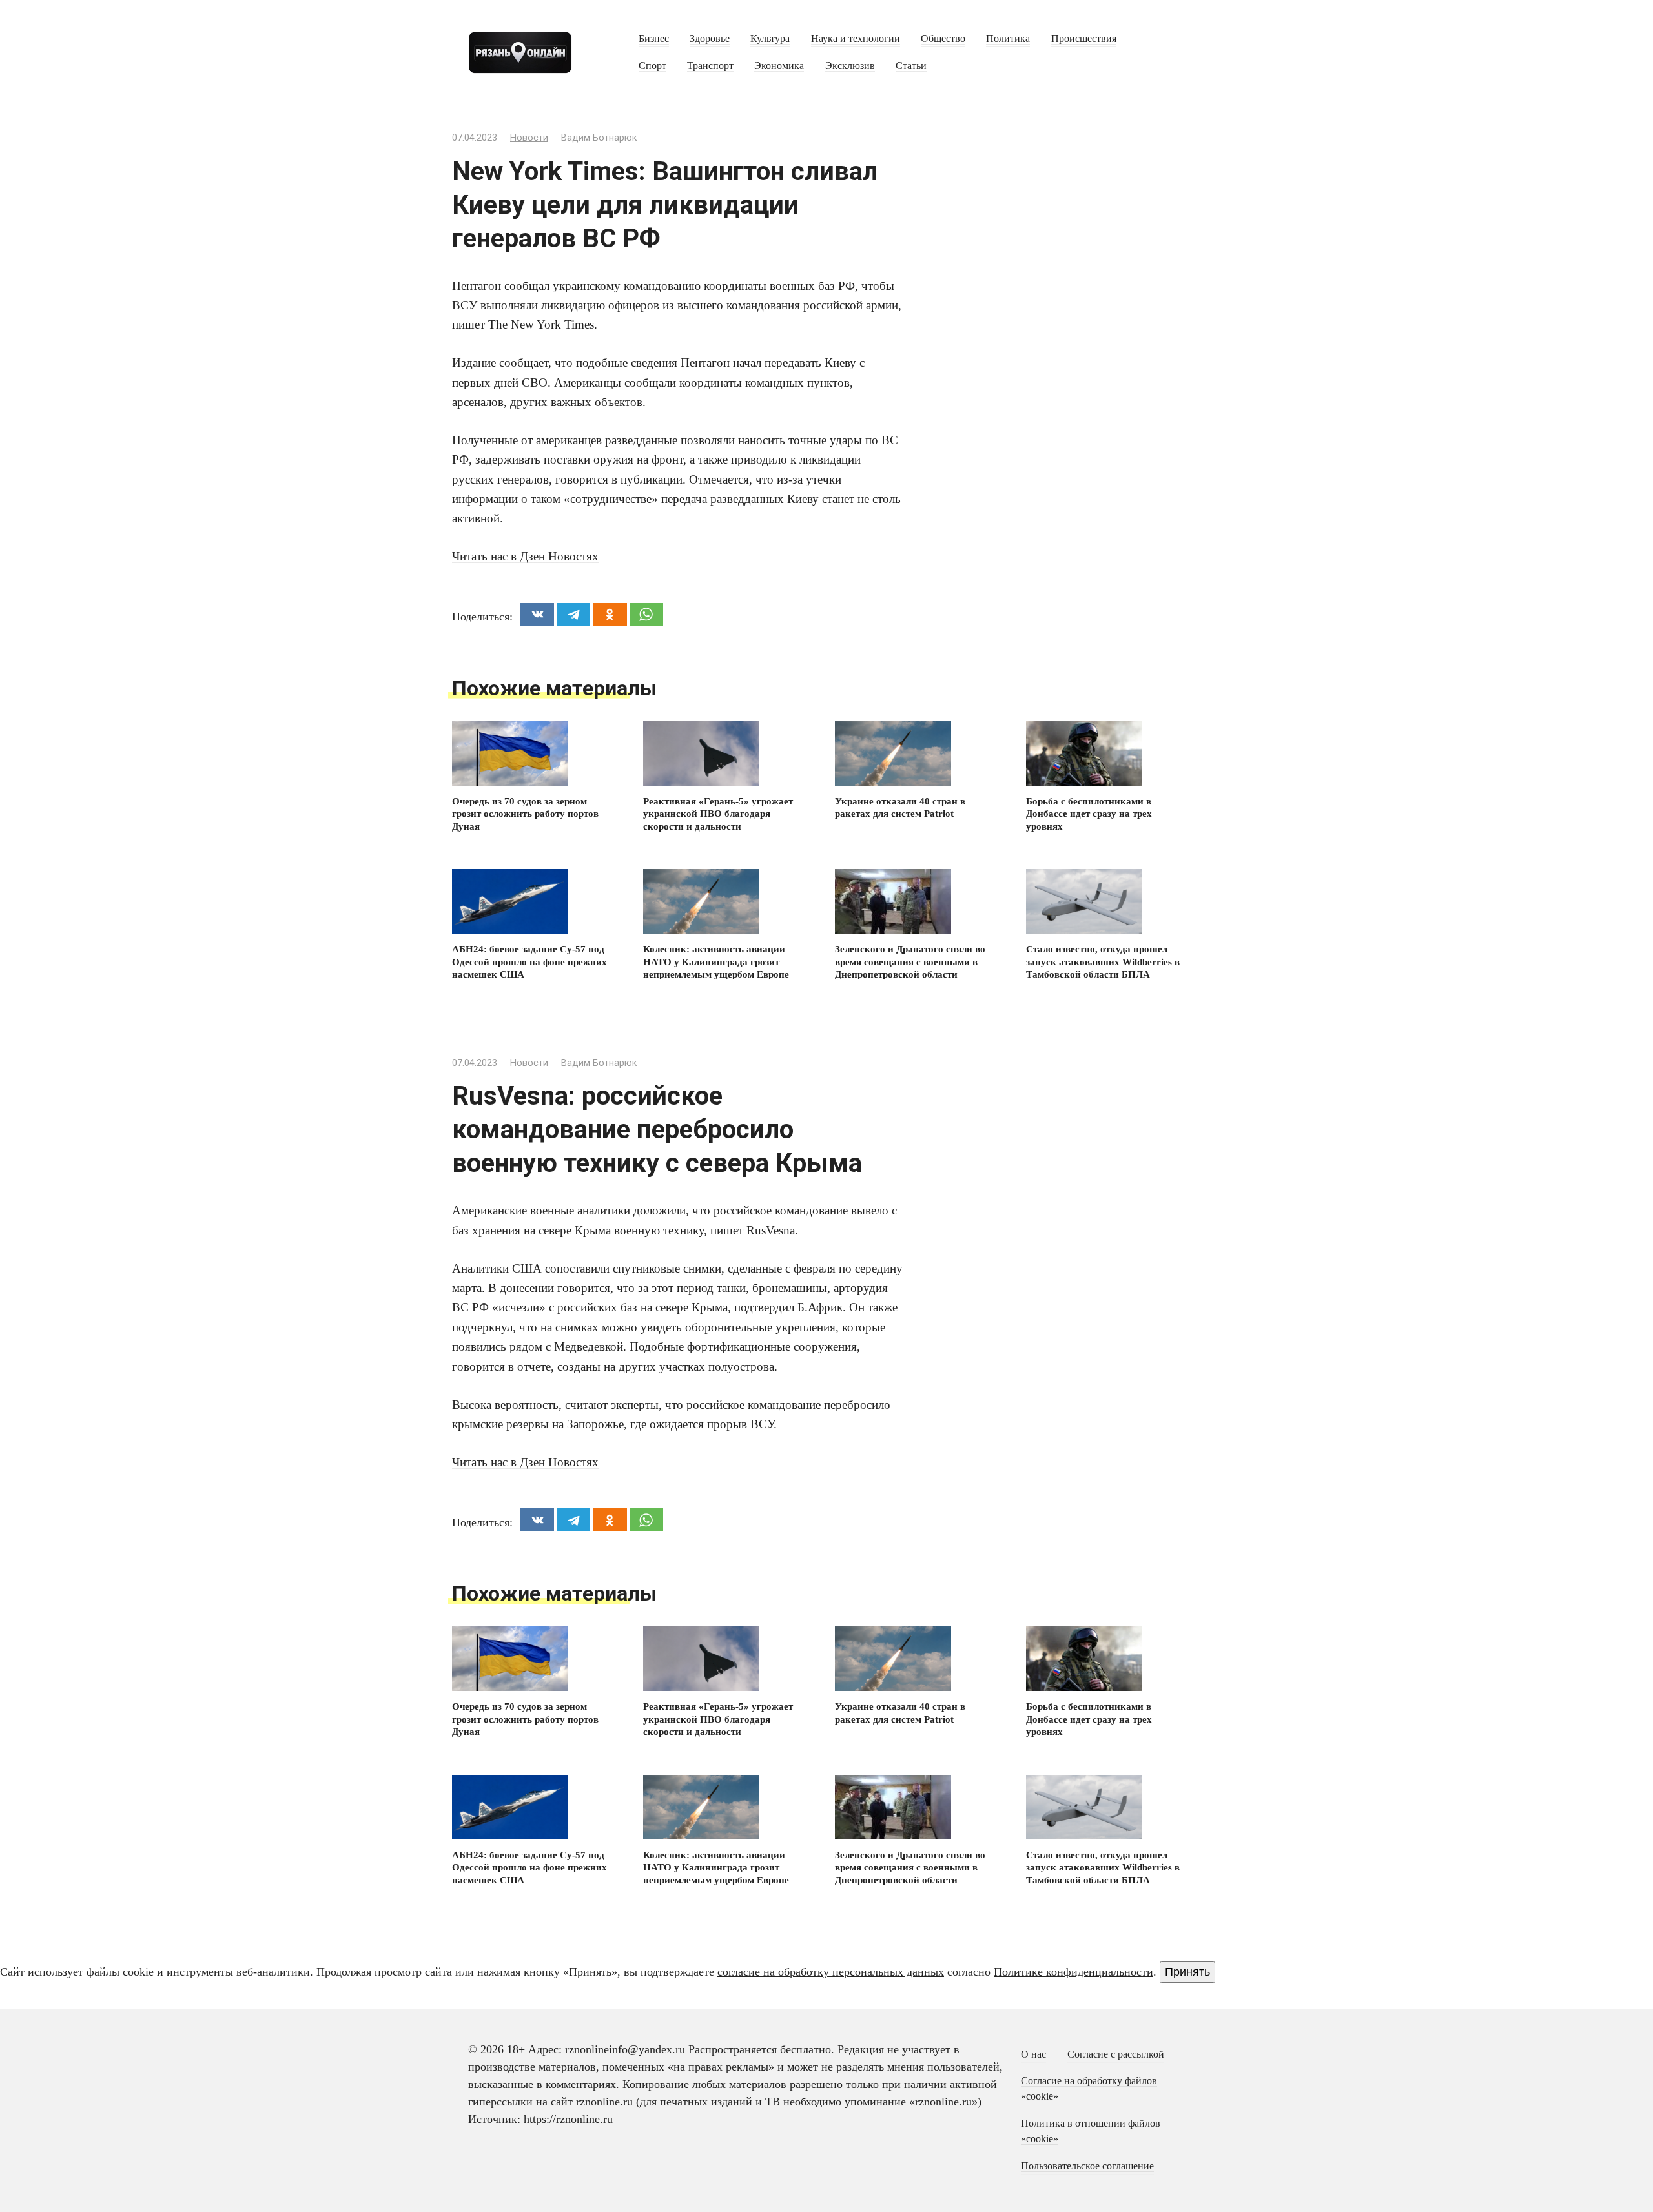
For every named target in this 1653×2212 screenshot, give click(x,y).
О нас (1033, 2054)
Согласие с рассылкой (1116, 2054)
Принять (1187, 1972)
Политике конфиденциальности (1073, 1972)
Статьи (911, 66)
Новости (529, 138)
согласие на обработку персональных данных (831, 1972)
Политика (1008, 39)
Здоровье (710, 39)
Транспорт (710, 66)
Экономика (779, 66)
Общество (943, 39)
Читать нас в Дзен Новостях (525, 556)
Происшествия (1084, 39)
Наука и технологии (856, 39)
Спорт (652, 66)
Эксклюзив (850, 66)
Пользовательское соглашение (1087, 2166)
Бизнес (654, 39)
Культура (770, 39)
